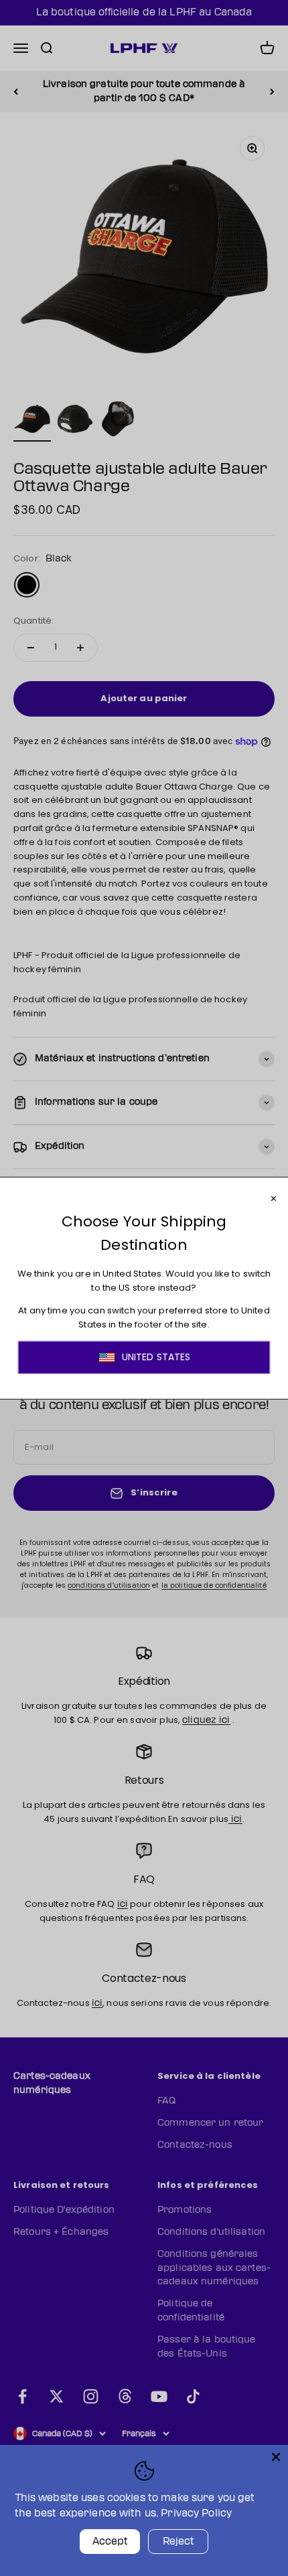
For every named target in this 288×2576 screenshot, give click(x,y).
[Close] (276, 2457)
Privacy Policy (196, 2513)
